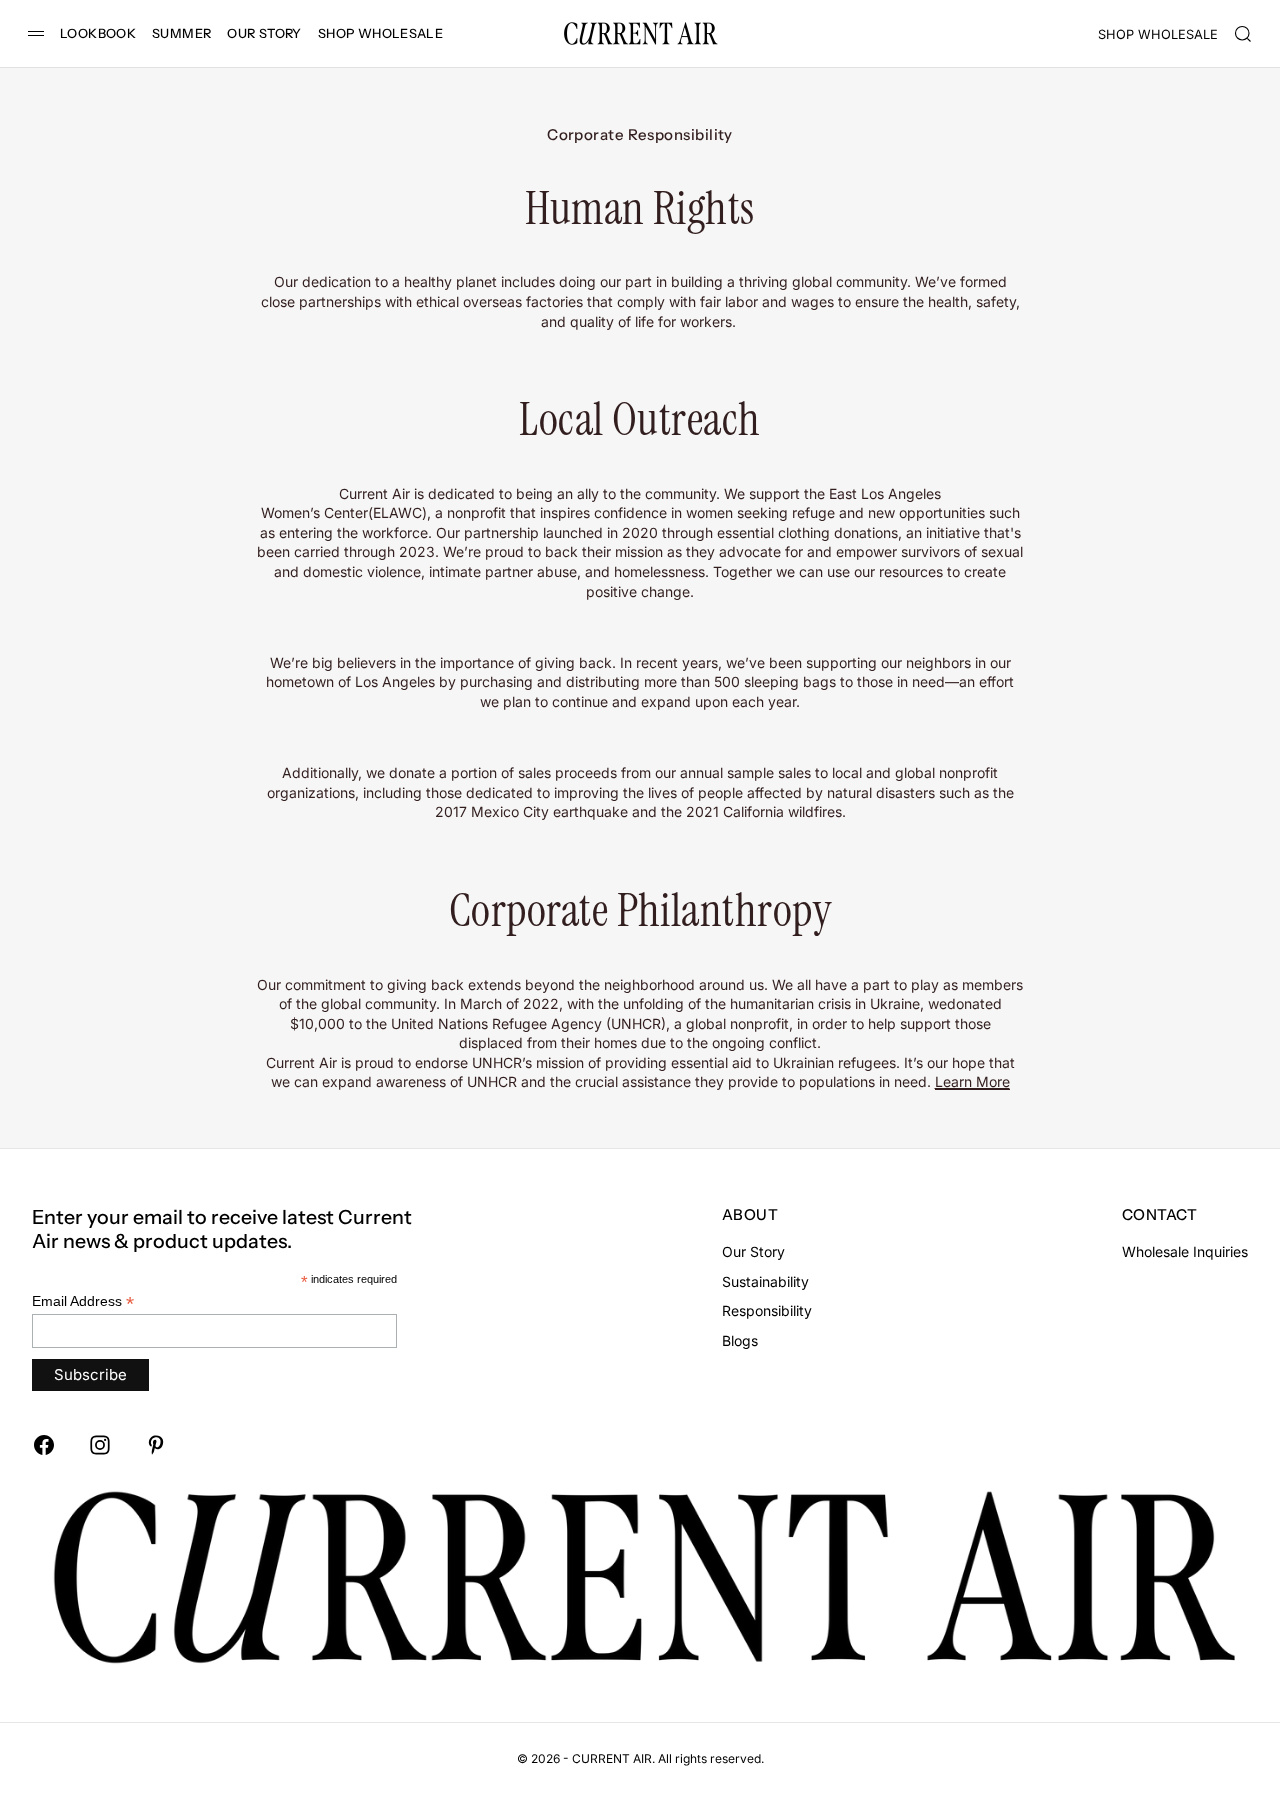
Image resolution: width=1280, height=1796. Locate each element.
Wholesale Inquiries (1185, 1251)
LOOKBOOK (98, 33)
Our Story (753, 1251)
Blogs (740, 1340)
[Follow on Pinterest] (156, 1445)
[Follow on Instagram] (100, 1445)
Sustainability (765, 1281)
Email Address (83, 1301)
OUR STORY (264, 33)
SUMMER (181, 33)
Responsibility (767, 1310)
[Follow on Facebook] (44, 1445)
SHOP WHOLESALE (380, 33)
